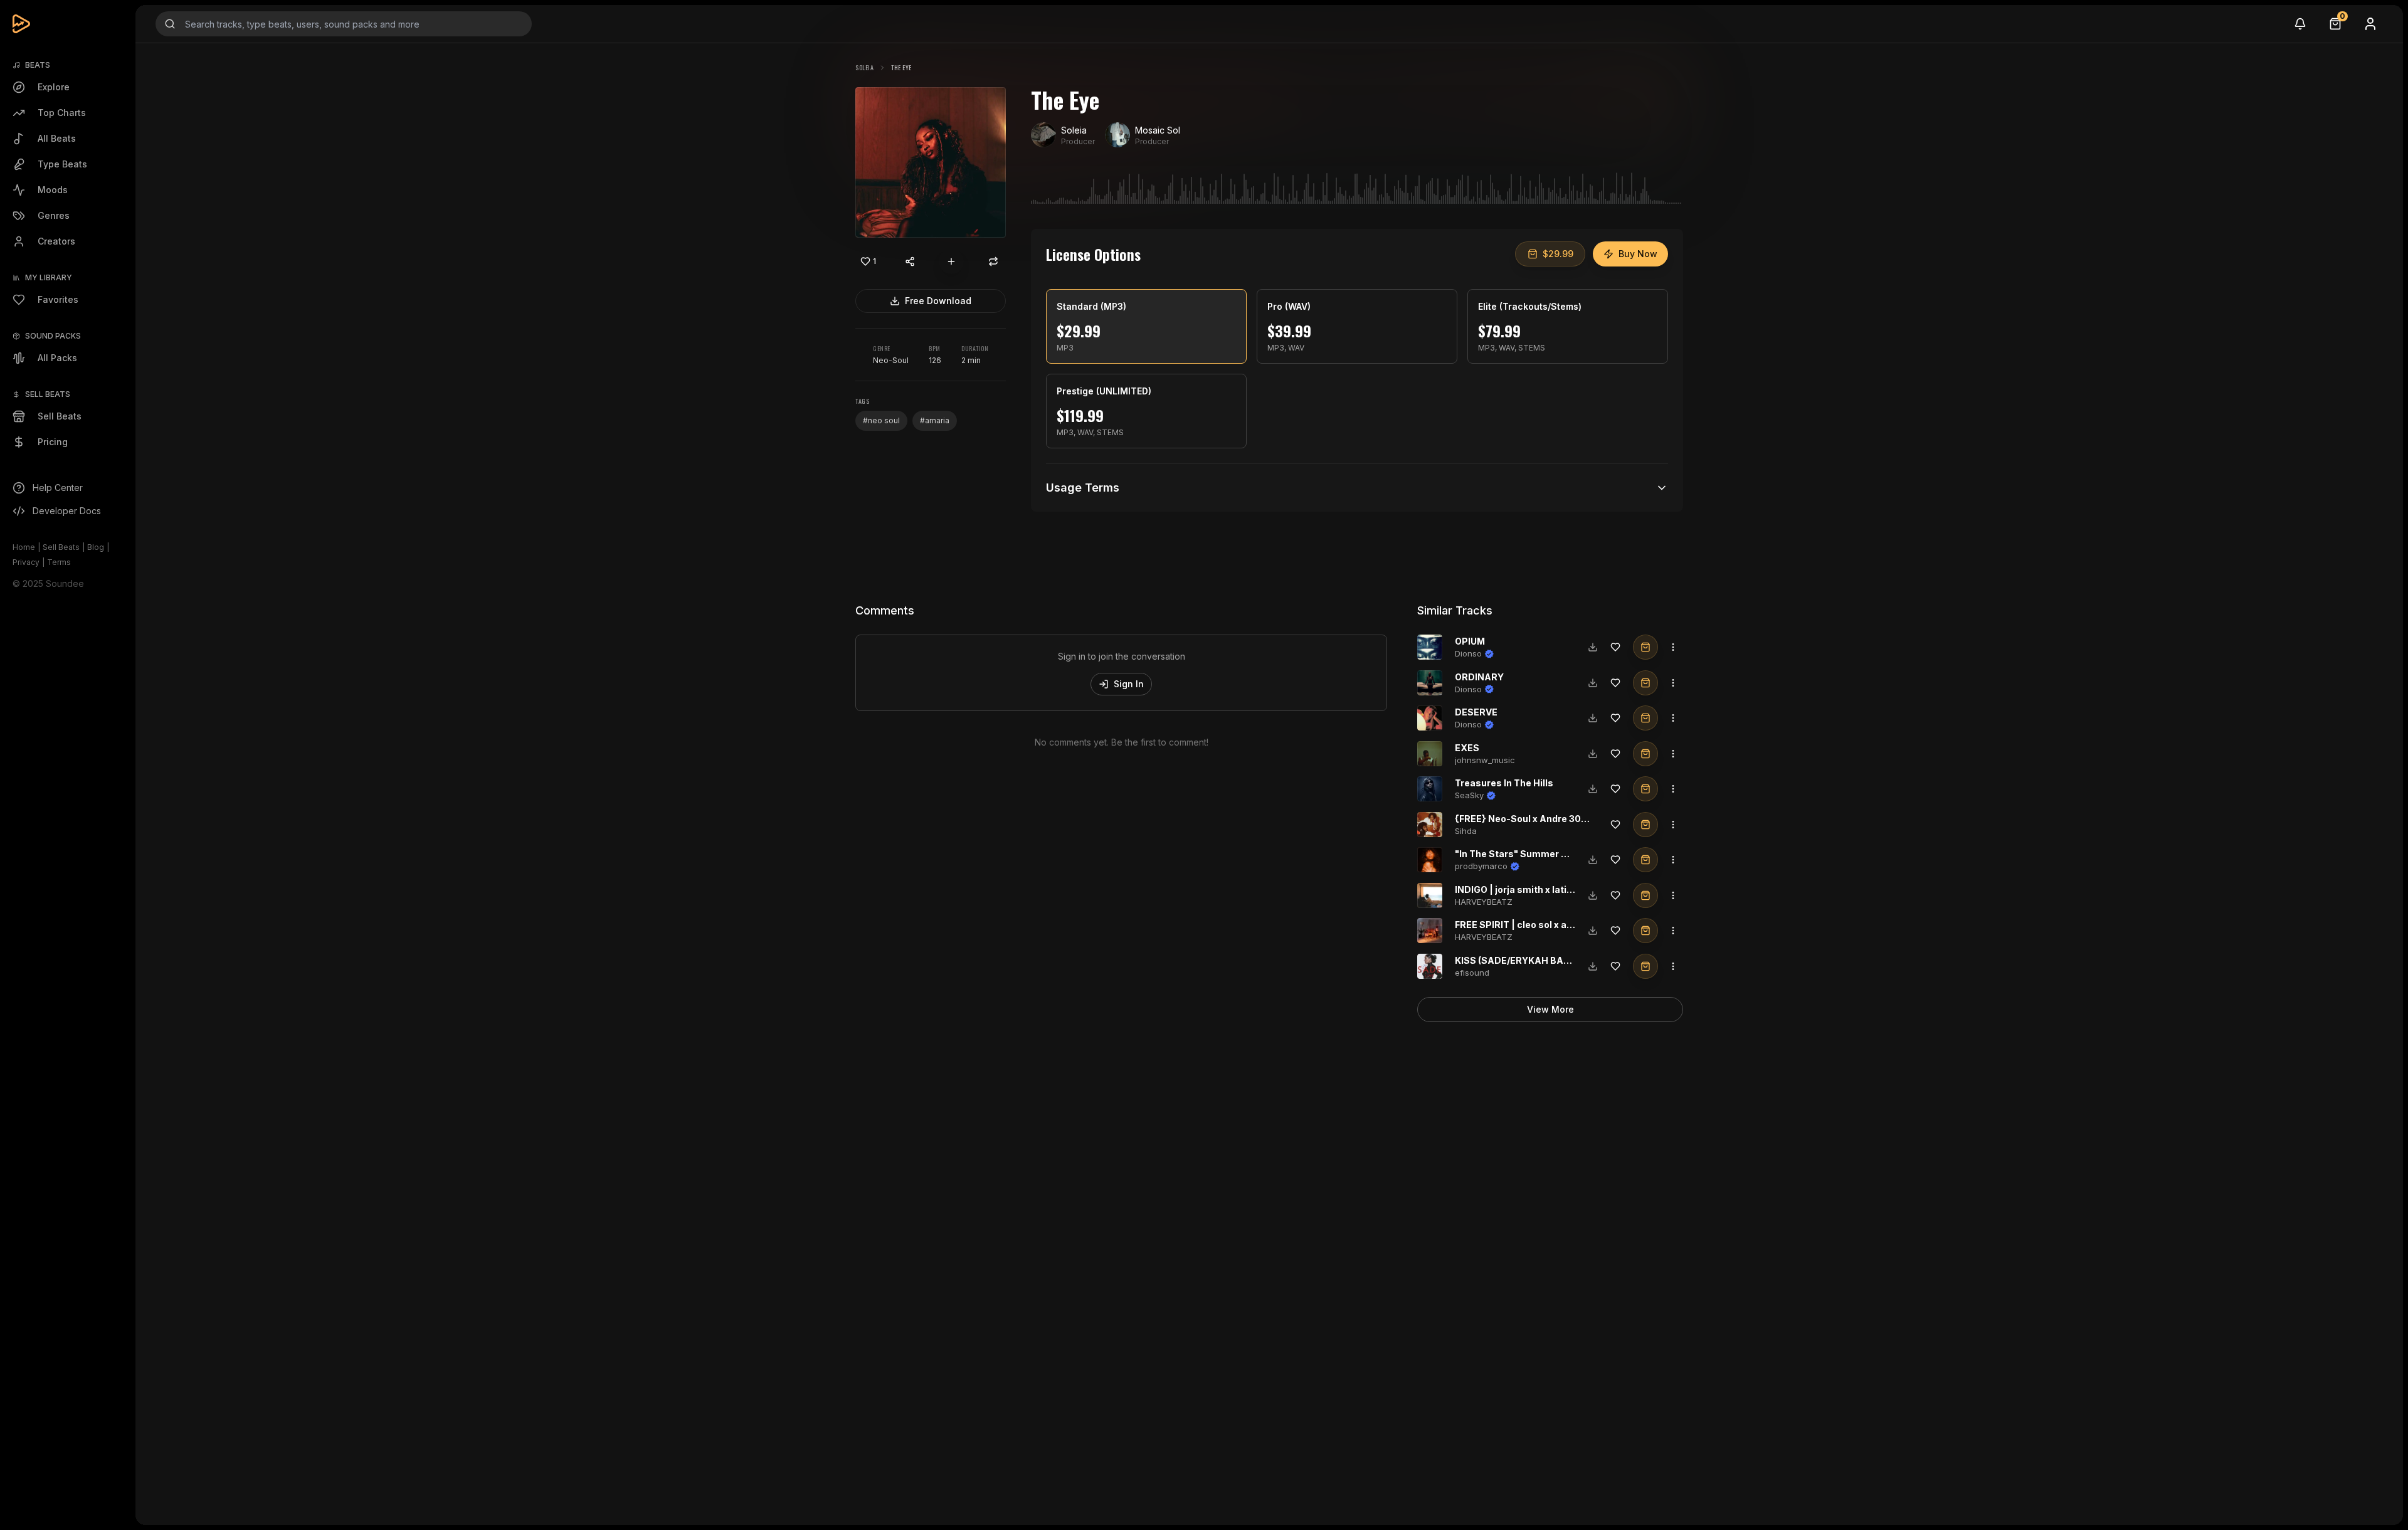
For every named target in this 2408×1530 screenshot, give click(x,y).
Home (24, 547)
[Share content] (910, 261)
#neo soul (881, 420)
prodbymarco (1481, 866)
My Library (49, 277)
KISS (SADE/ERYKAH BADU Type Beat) (1541, 960)
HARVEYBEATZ (1484, 902)
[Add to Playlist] (951, 261)
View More (1550, 1009)
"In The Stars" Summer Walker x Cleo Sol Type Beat (1570, 854)
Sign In (1129, 684)
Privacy (26, 562)
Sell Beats (61, 547)
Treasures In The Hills (1504, 783)
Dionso (1468, 653)
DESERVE (1476, 712)
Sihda (1466, 831)
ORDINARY (1479, 677)
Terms (59, 562)
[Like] (1615, 647)
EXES (1467, 748)
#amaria (935, 420)
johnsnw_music (1485, 760)
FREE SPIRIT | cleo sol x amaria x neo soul (1547, 925)
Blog (96, 547)
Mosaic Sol (1158, 130)
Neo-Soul (891, 360)
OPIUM (1470, 641)
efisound (1472, 973)
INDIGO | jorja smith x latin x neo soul (1537, 889)
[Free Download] (1593, 647)
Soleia (864, 67)
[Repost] (993, 261)
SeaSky (1469, 795)
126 (935, 360)
